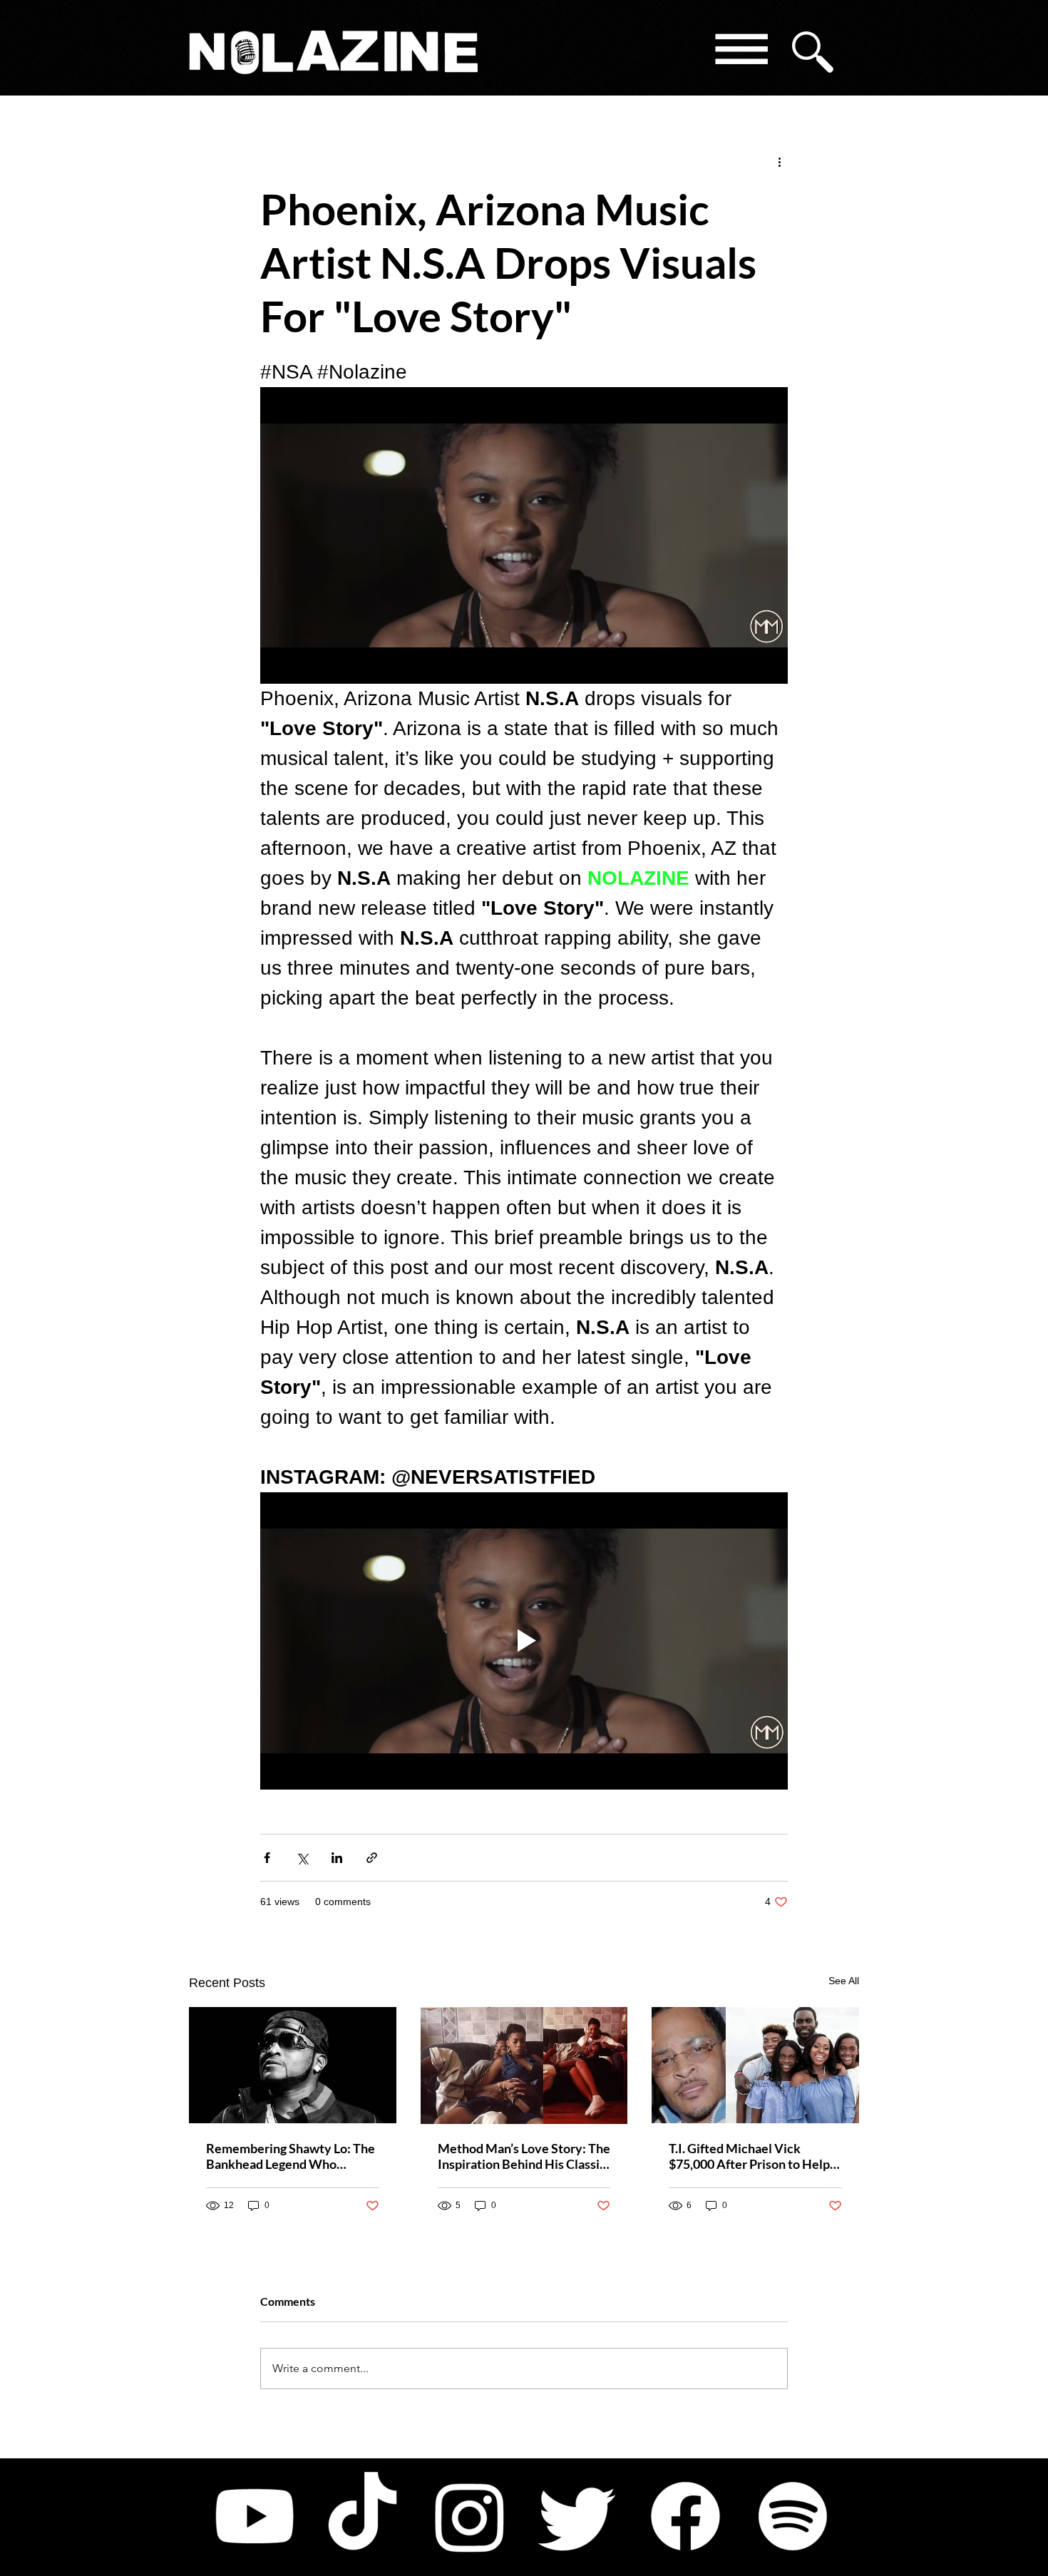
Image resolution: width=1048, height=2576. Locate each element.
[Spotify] (793, 2516)
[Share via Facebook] (267, 1858)
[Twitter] (577, 2516)
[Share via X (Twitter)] (302, 1858)
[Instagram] (470, 2516)
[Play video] (524, 1641)
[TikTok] (362, 2516)
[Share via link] (372, 1858)
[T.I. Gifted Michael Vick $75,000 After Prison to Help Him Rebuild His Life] (755, 2065)
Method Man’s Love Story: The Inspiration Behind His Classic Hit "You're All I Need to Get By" (524, 2156)
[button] (740, 52)
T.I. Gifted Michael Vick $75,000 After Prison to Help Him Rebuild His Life (749, 2156)
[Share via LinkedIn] (337, 1858)
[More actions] (779, 161)
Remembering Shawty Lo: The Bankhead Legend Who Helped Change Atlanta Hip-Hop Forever (291, 2156)
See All (844, 1981)
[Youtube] (255, 2516)
